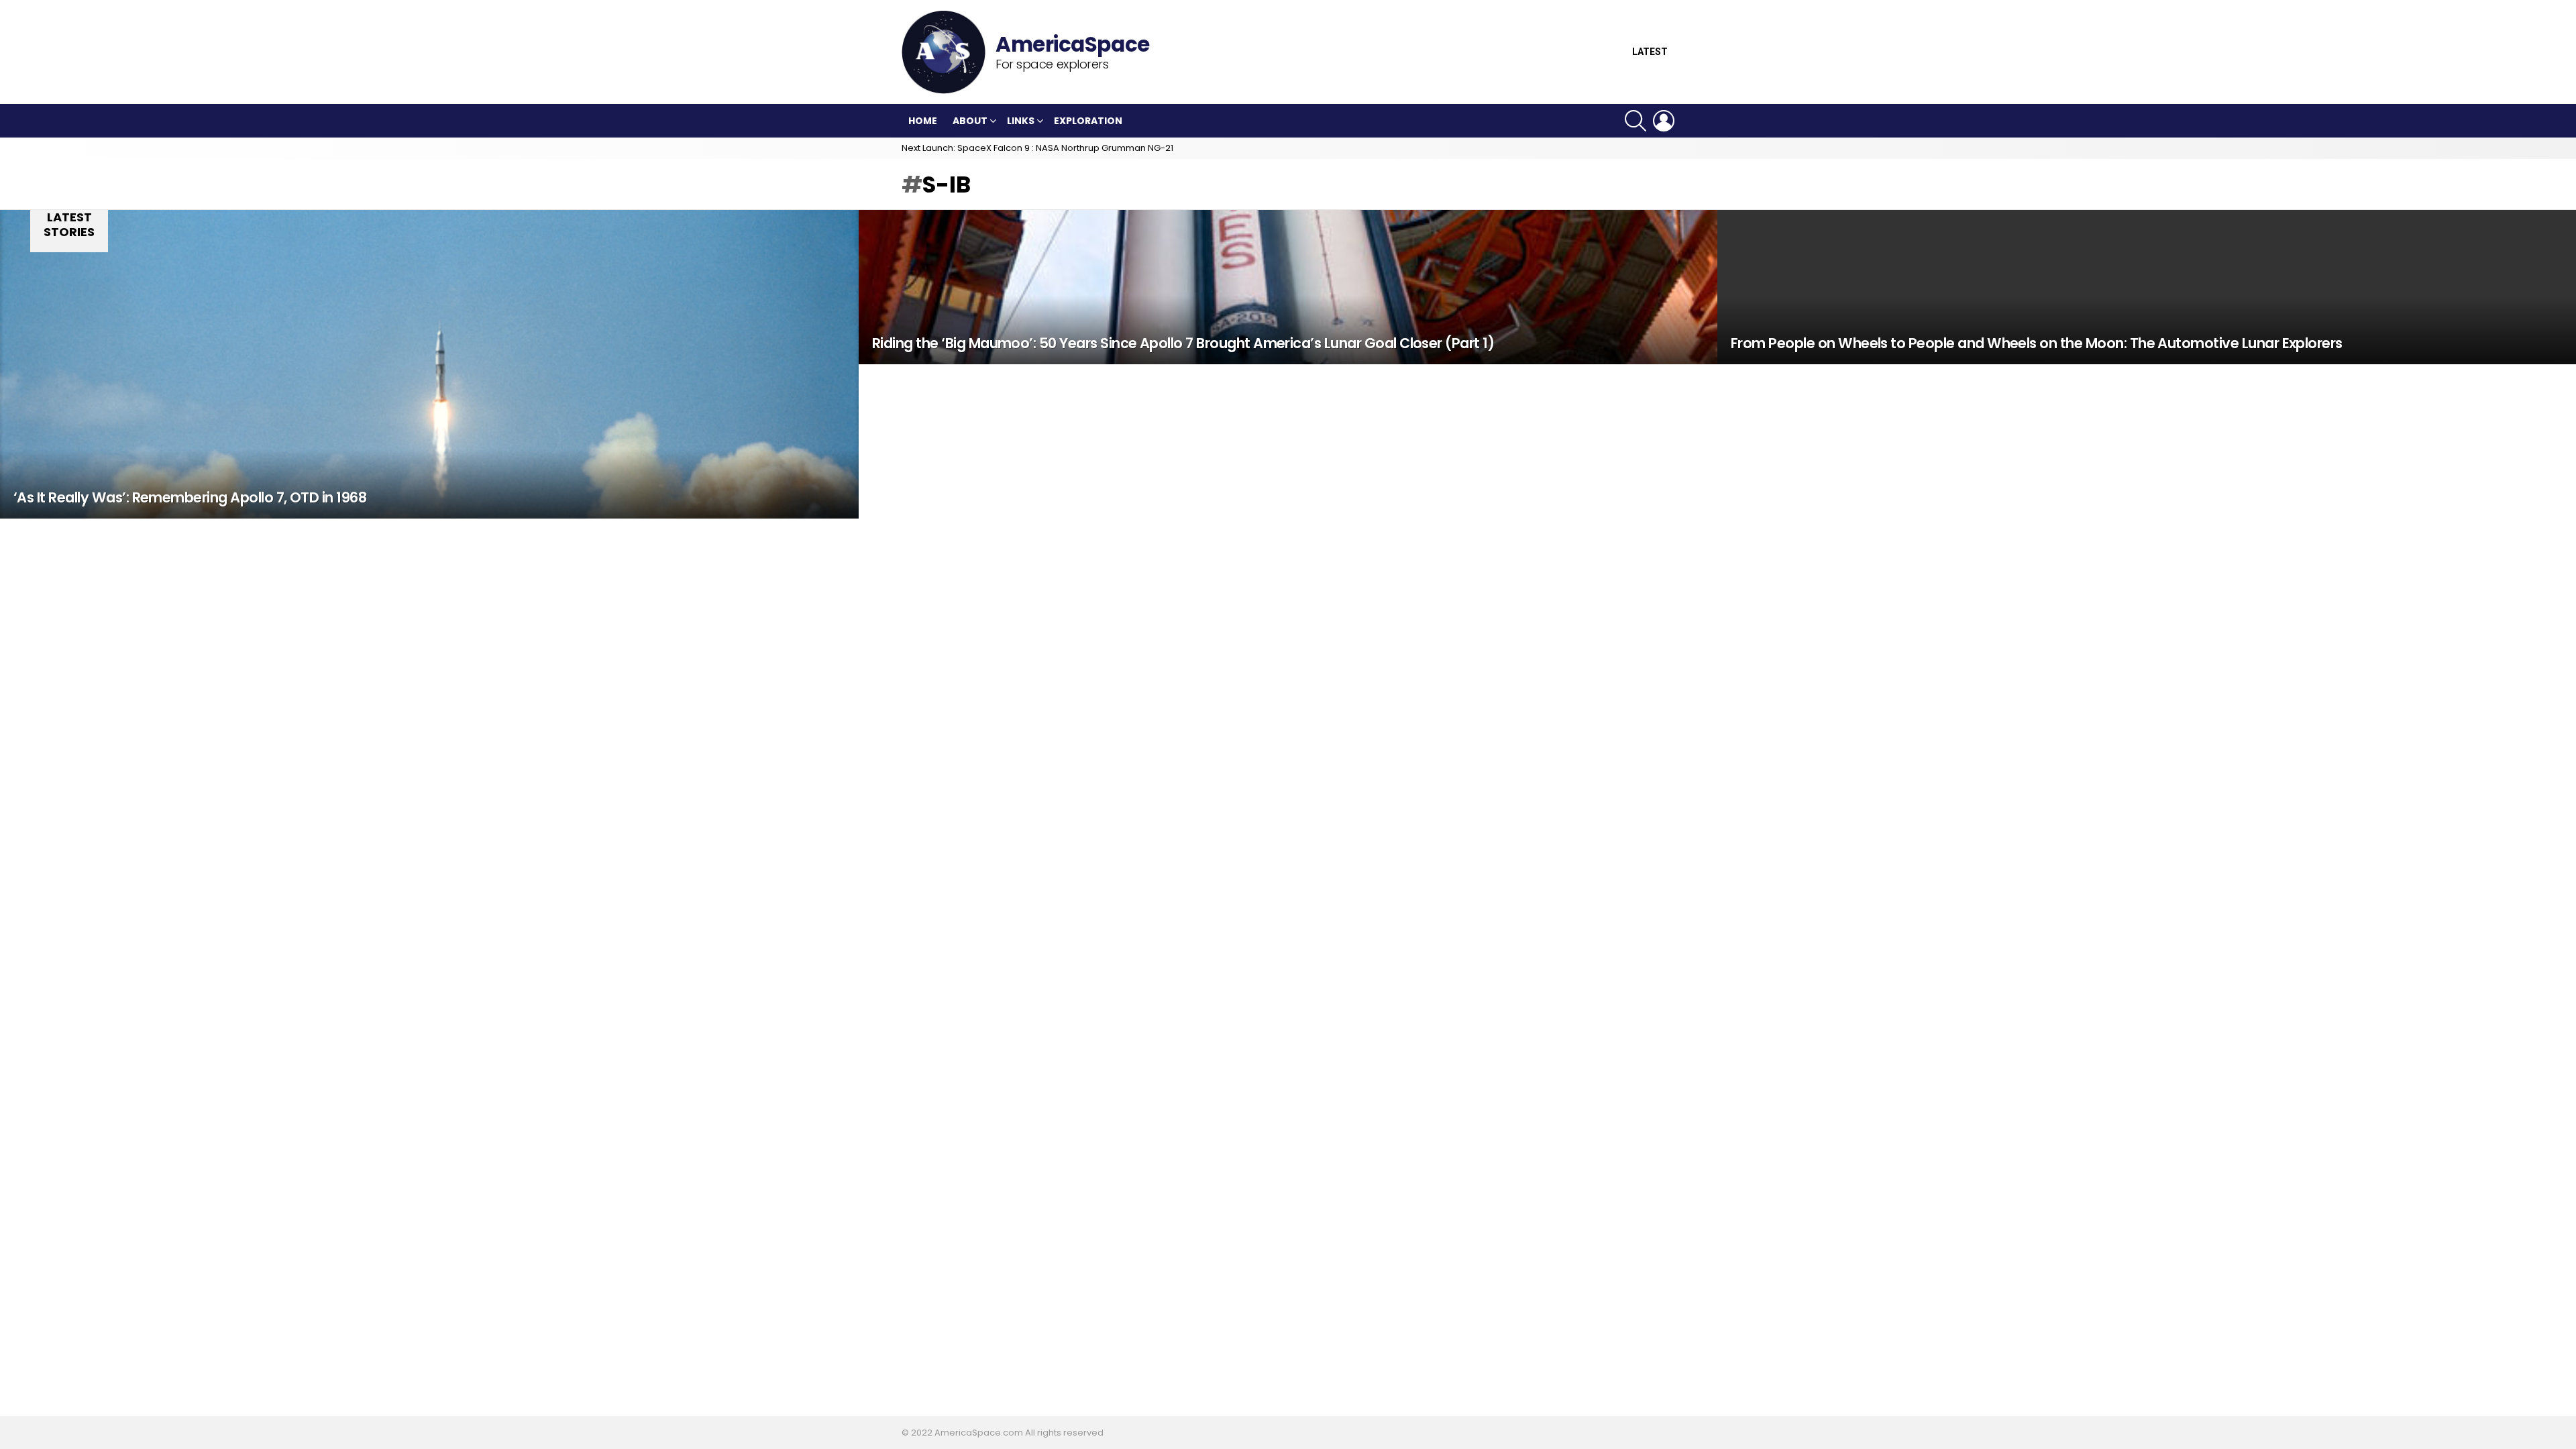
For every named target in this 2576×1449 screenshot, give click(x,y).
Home (923, 121)
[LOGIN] (1664, 121)
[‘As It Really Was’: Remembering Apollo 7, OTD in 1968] (429, 364)
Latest (1650, 52)
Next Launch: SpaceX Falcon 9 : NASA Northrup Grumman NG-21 (1037, 148)
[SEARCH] (1635, 121)
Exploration (1088, 121)
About (970, 121)
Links (1021, 121)
